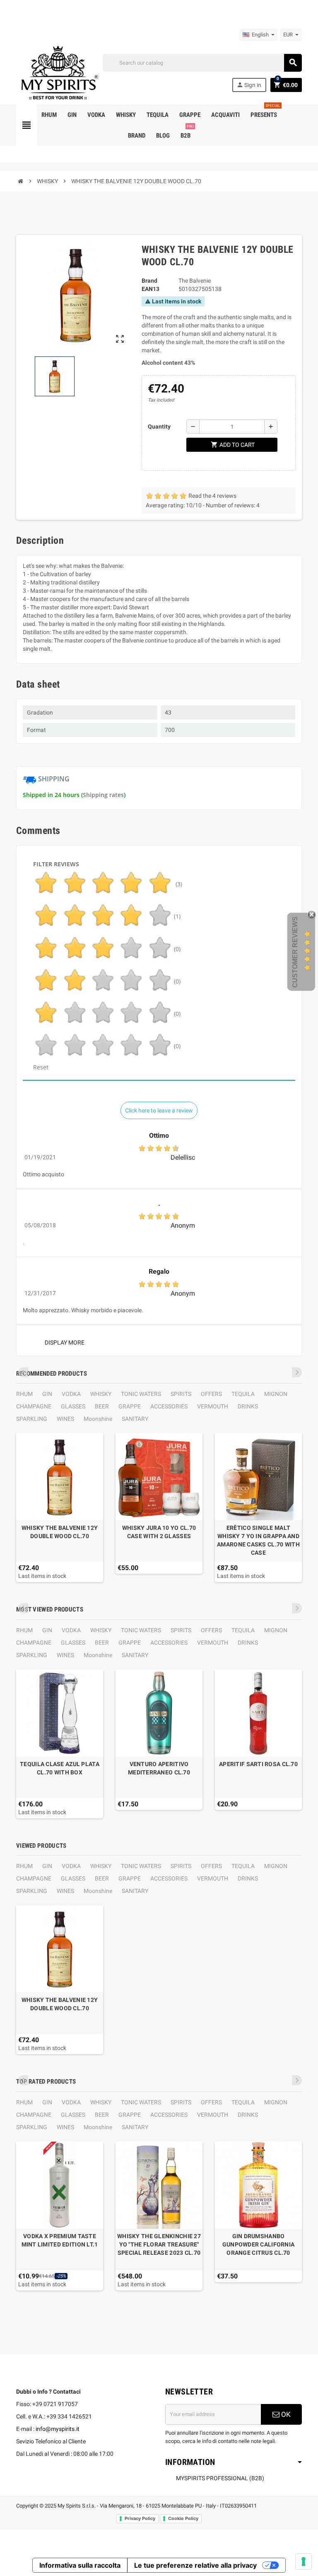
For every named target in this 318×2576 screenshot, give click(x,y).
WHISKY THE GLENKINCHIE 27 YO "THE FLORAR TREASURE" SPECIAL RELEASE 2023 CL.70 (159, 2244)
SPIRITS (181, 1394)
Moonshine (98, 1419)
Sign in (249, 85)
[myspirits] (58, 72)
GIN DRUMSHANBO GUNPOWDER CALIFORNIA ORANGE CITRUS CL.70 (259, 2244)
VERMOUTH (213, 1406)
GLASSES (73, 1406)
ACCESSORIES (169, 1406)
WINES (65, 1419)
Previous (23, 1372)
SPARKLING (32, 1419)
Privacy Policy (140, 2518)
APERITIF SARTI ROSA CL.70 (258, 1764)
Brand (149, 281)
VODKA (71, 1394)
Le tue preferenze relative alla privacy (195, 2565)
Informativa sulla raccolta (80, 2565)
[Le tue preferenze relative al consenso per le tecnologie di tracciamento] (304, 2561)
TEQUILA (243, 1394)
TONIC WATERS (141, 1394)
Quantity (159, 427)
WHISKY (101, 1394)
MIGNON (276, 1394)
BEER (102, 1406)
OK (285, 2414)
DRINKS (248, 1406)
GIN (47, 1394)
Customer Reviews (295, 952)
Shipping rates (103, 795)
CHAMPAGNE (34, 1406)
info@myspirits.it (58, 2429)
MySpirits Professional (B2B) (220, 2478)
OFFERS (211, 1394)
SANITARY (135, 1419)
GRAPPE (130, 1406)
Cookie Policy (183, 2518)
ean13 (151, 289)
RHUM (24, 1394)
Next (297, 1372)
